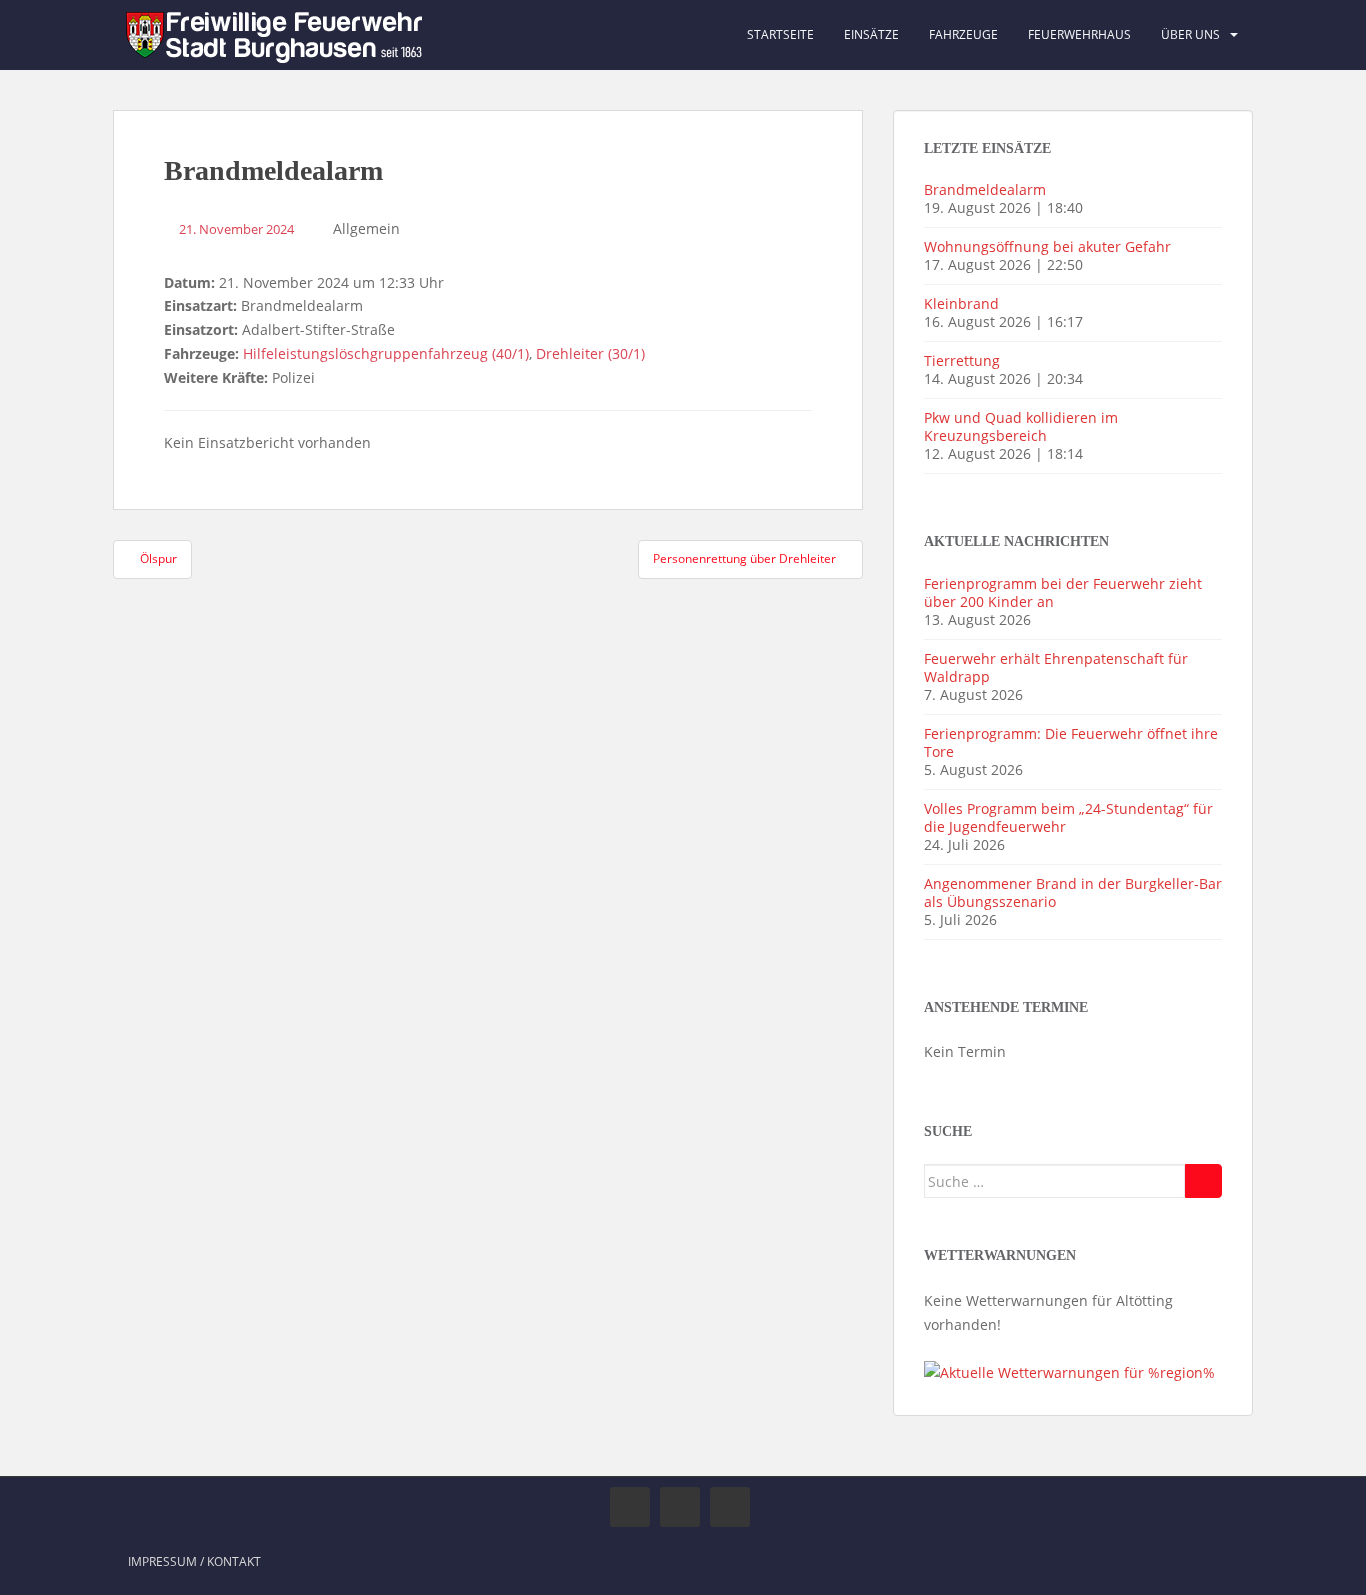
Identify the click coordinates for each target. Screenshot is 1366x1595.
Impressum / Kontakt (194, 1561)
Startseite (780, 34)
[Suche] (1203, 1181)
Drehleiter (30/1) (590, 353)
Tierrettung (962, 360)
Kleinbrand (961, 303)
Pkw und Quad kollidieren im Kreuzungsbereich (1021, 426)
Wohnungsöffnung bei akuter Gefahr (1047, 246)
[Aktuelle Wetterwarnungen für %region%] (1069, 1371)
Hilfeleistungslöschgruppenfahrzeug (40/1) (386, 353)
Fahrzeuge (963, 34)
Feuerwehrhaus (1079, 34)
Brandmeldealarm (985, 189)
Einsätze (871, 34)
